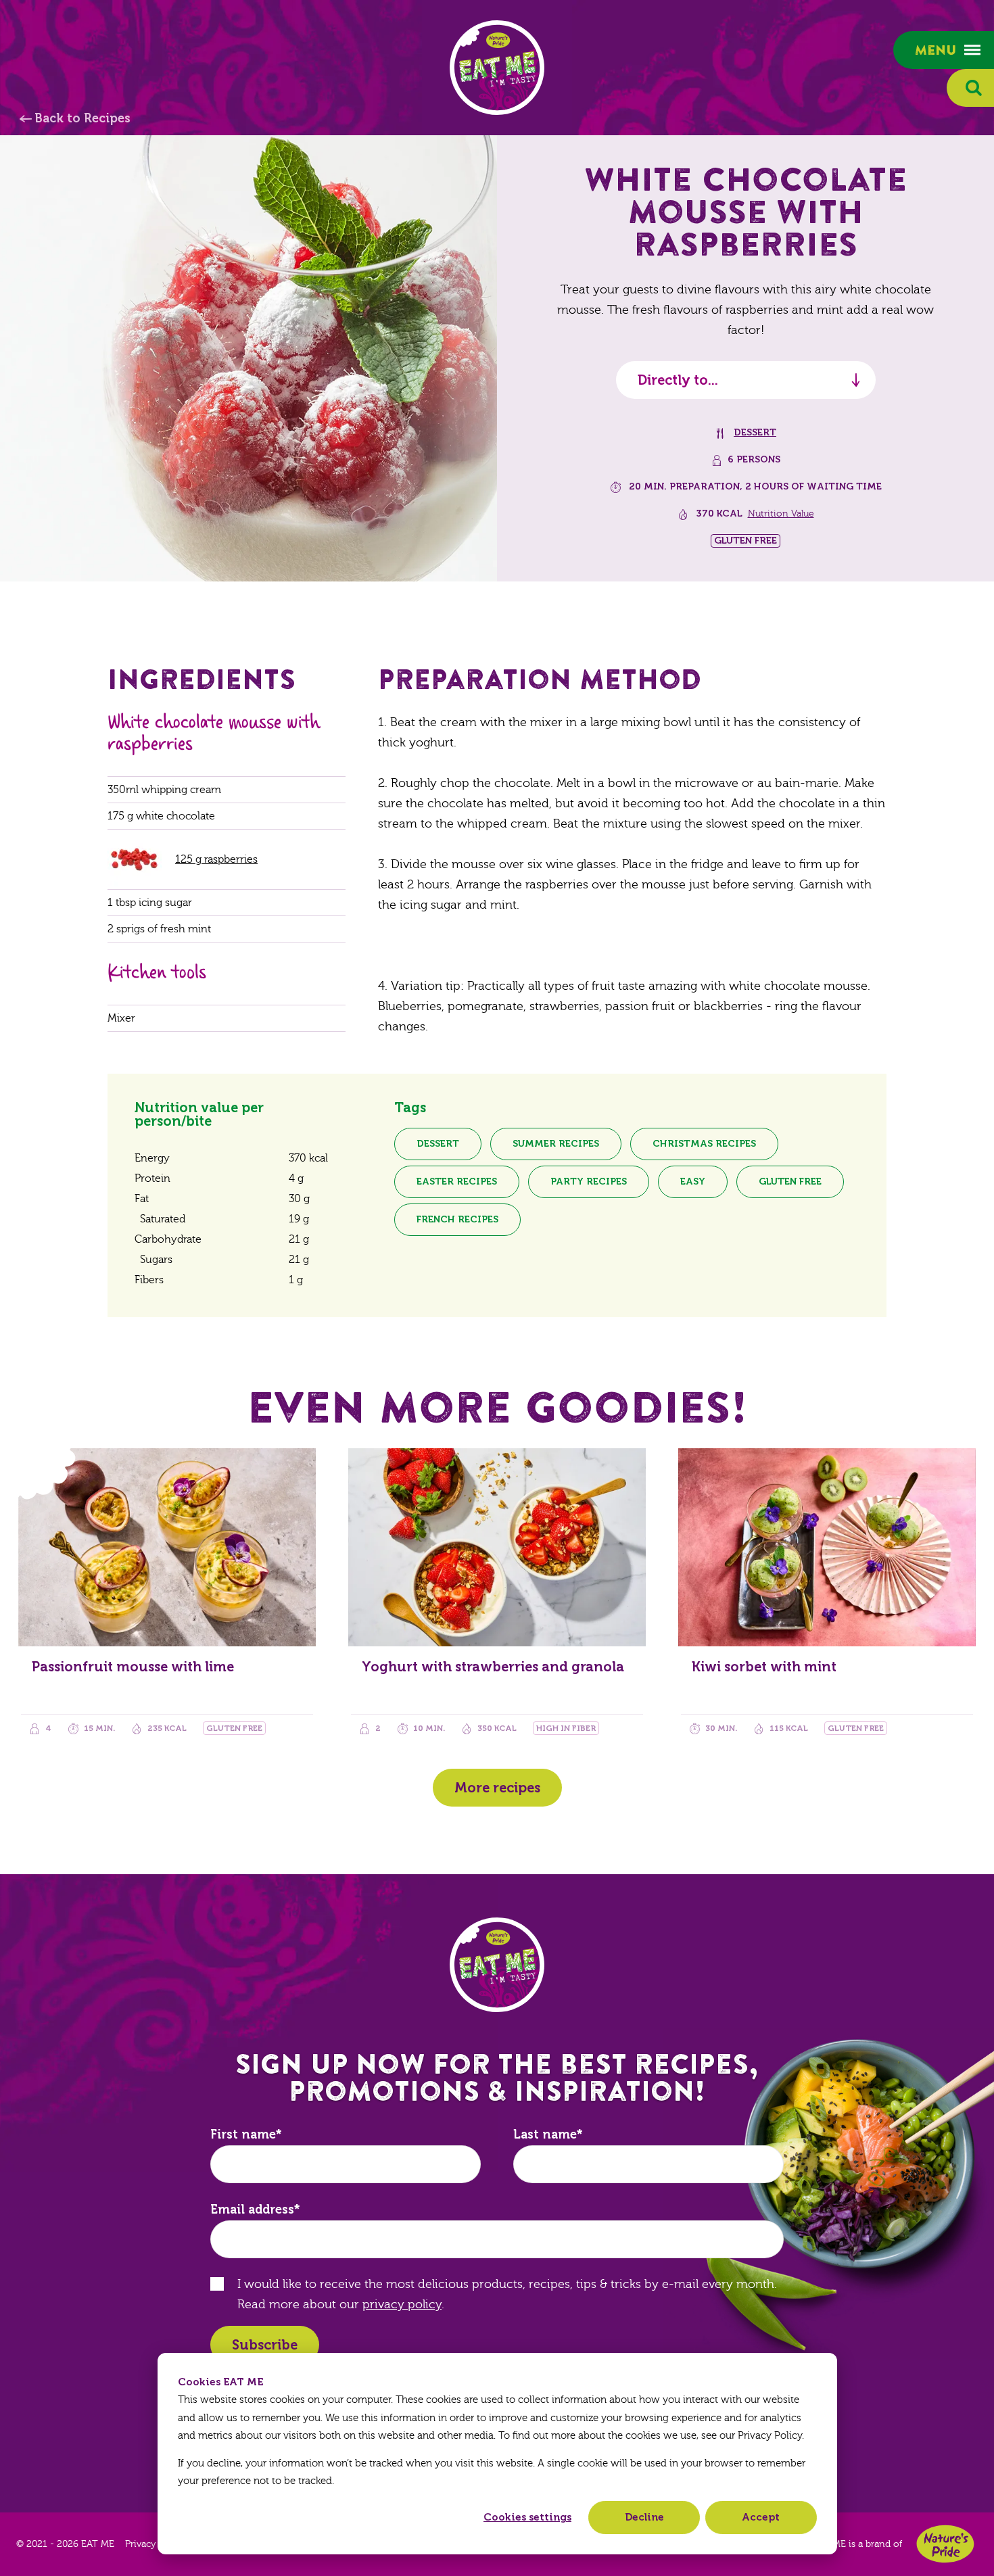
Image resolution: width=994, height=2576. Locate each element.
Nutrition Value (781, 514)
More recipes (497, 1788)
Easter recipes (457, 1182)
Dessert (755, 432)
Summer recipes (556, 1144)
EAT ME (497, 68)
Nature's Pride (945, 2544)
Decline (644, 2517)
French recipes (457, 1219)
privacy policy (402, 2305)
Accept (761, 2517)
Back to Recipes (82, 118)
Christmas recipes (704, 1144)
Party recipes (589, 1182)
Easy (693, 1182)
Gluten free (790, 1182)
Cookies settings (527, 2517)
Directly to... (678, 380)
